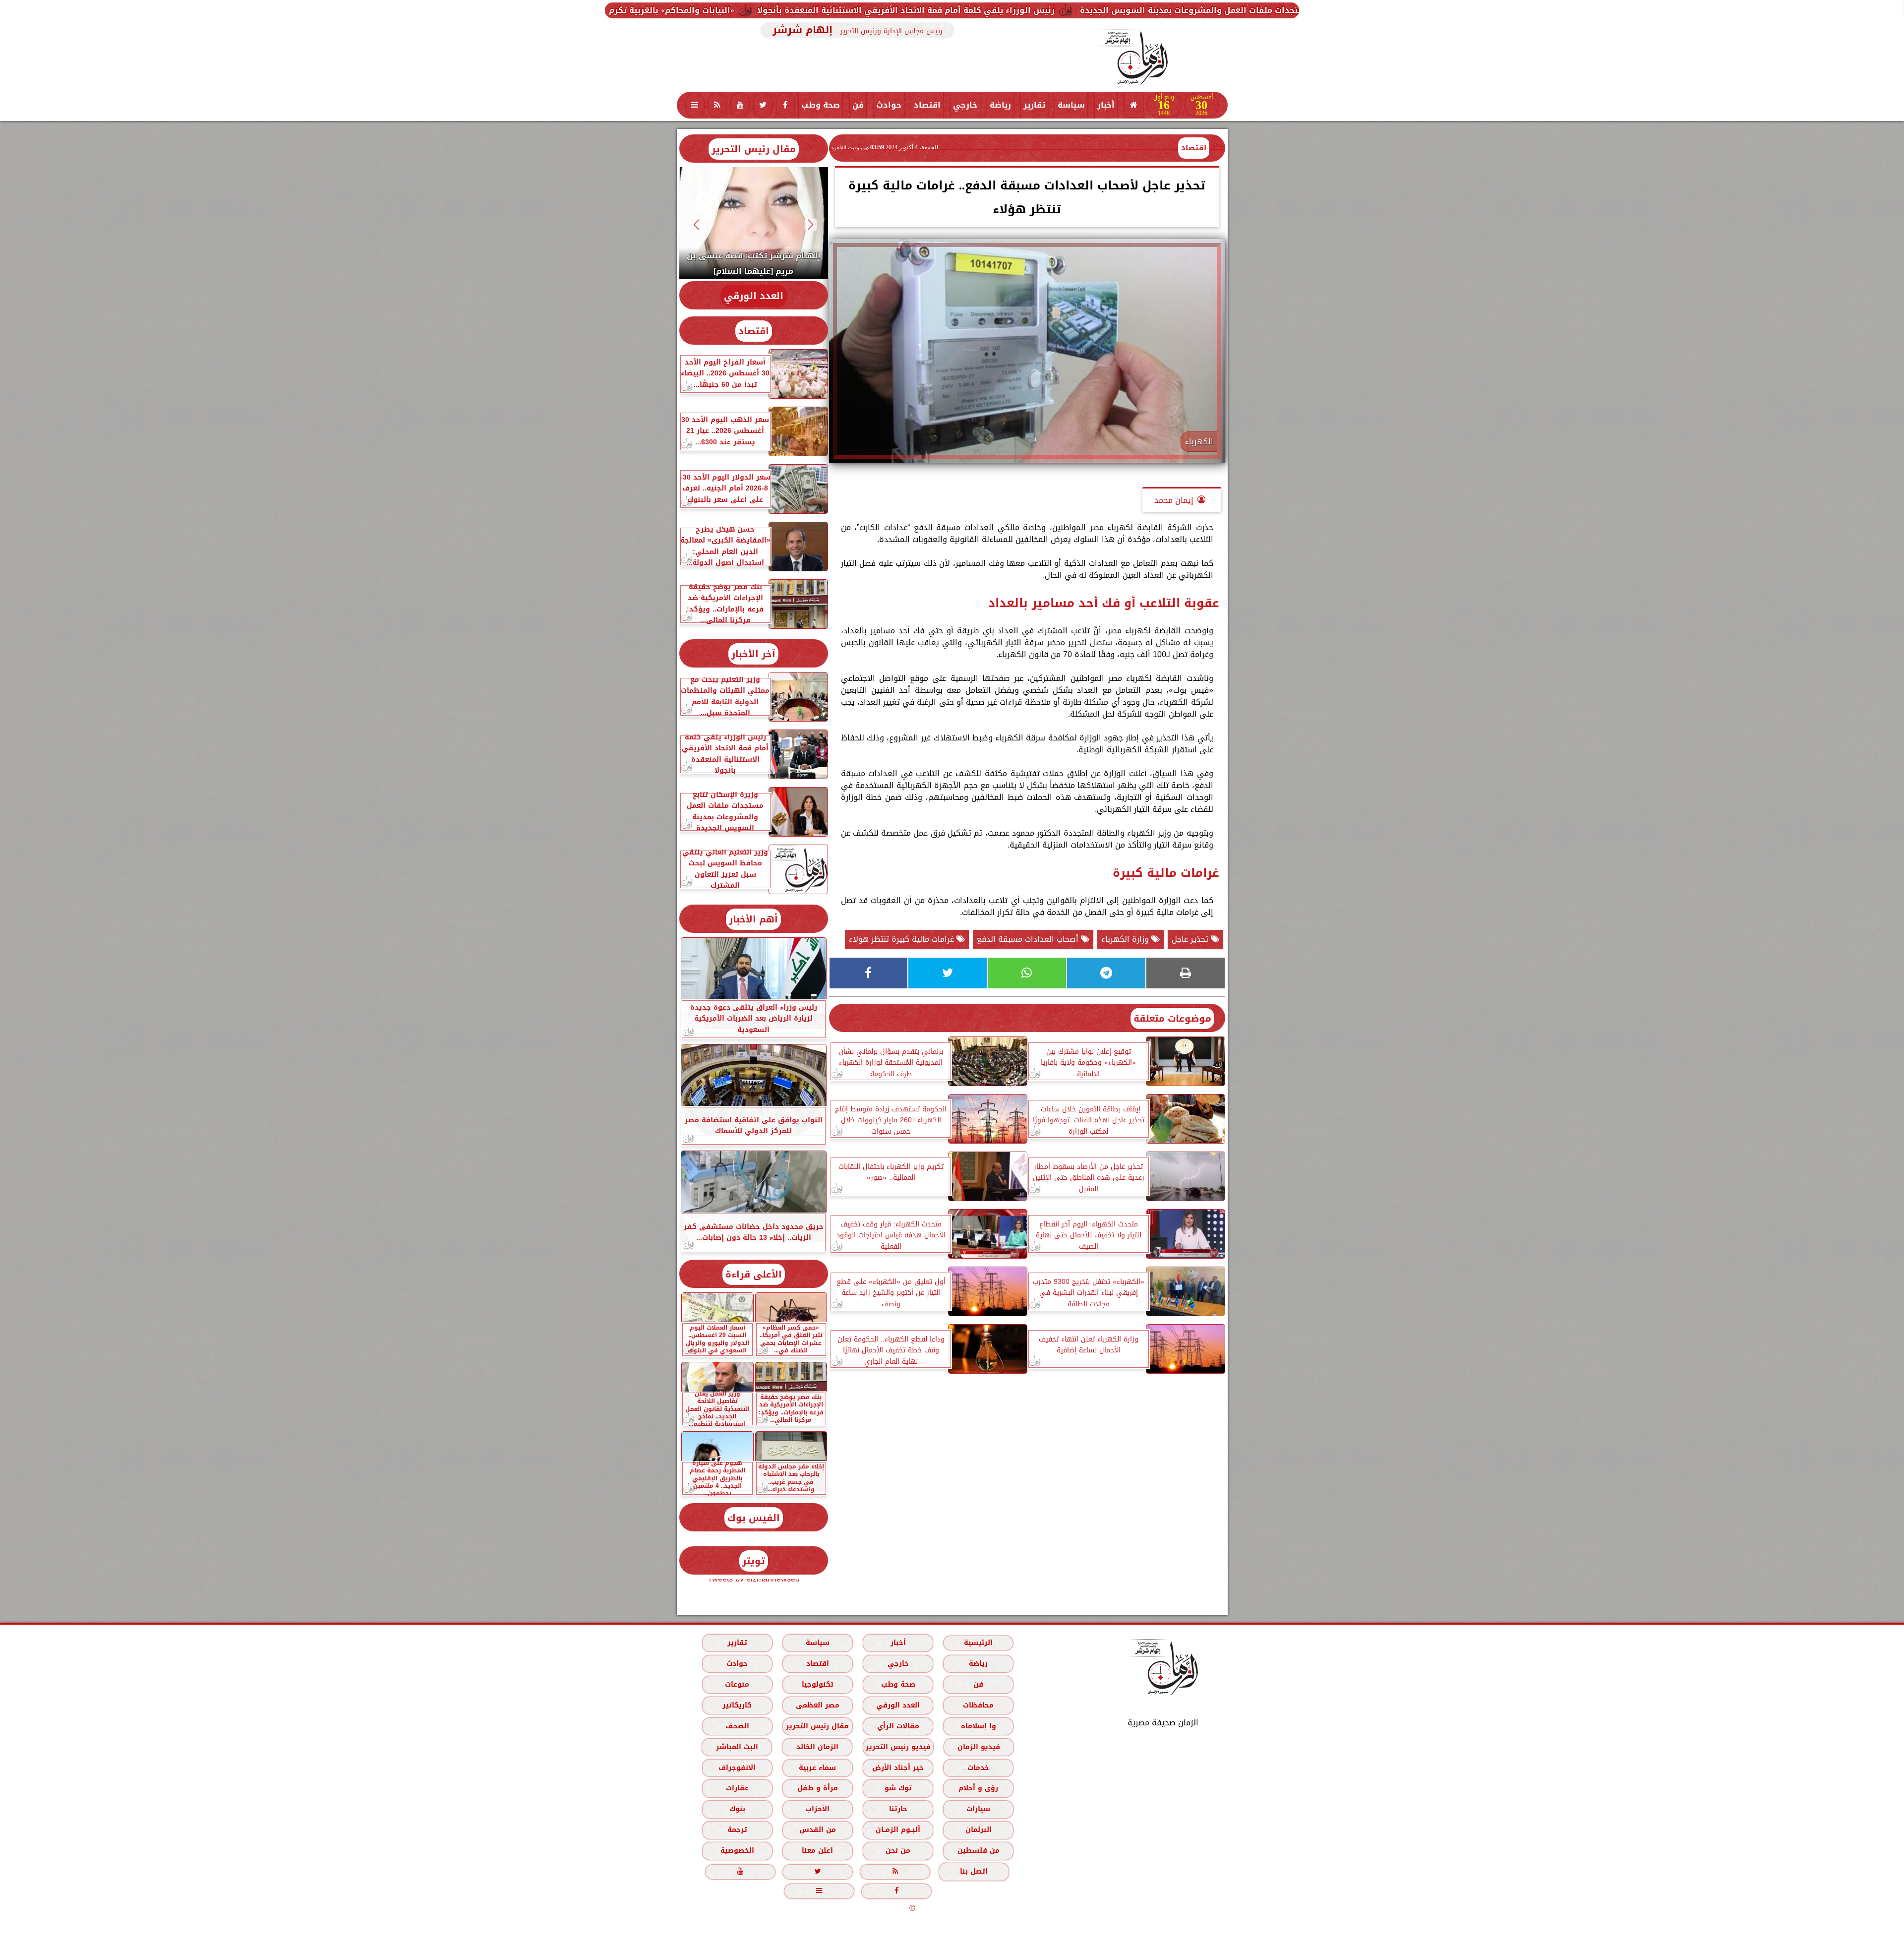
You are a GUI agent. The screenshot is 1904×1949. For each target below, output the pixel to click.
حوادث (889, 105)
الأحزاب (817, 1809)
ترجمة (737, 1830)
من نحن (898, 1851)
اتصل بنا (974, 1871)
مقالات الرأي (898, 1726)
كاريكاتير (737, 1705)
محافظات (978, 1705)
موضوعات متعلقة (1172, 1018)
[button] (810, 224)
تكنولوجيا (817, 1684)
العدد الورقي (754, 296)
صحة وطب (821, 105)
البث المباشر (737, 1747)
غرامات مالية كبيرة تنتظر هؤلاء (903, 939)
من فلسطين (978, 1851)
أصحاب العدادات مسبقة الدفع (1029, 939)
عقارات (737, 1788)
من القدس (817, 1830)
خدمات (978, 1768)
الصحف (737, 1726)
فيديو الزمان (978, 1747)
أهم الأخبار (753, 919)
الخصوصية (737, 1851)
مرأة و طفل (817, 1788)
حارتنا (898, 1809)
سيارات (978, 1809)
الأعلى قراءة (754, 1274)
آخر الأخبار (753, 654)
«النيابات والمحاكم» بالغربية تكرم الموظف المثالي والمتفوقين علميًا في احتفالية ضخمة (800, 10)
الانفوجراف (737, 1768)
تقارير (1034, 105)
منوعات (737, 1684)
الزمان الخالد (817, 1747)
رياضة (1000, 105)
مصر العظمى (817, 1705)
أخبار (1106, 105)
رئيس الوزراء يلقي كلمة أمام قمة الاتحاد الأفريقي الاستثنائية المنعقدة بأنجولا (1138, 10)
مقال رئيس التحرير (754, 149)
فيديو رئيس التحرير (898, 1747)
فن (858, 105)
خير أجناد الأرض (898, 1768)
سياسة (1071, 105)
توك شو (898, 1788)
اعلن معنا (817, 1851)
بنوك (737, 1809)
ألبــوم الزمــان (898, 1830)
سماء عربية (817, 1768)
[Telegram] (1106, 973)
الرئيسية (978, 1643)
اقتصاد (927, 105)
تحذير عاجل (1191, 939)
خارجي (965, 105)
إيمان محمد (1174, 500)
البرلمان (978, 1830)
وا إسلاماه (978, 1726)
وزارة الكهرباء (1126, 939)
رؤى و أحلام (978, 1788)
